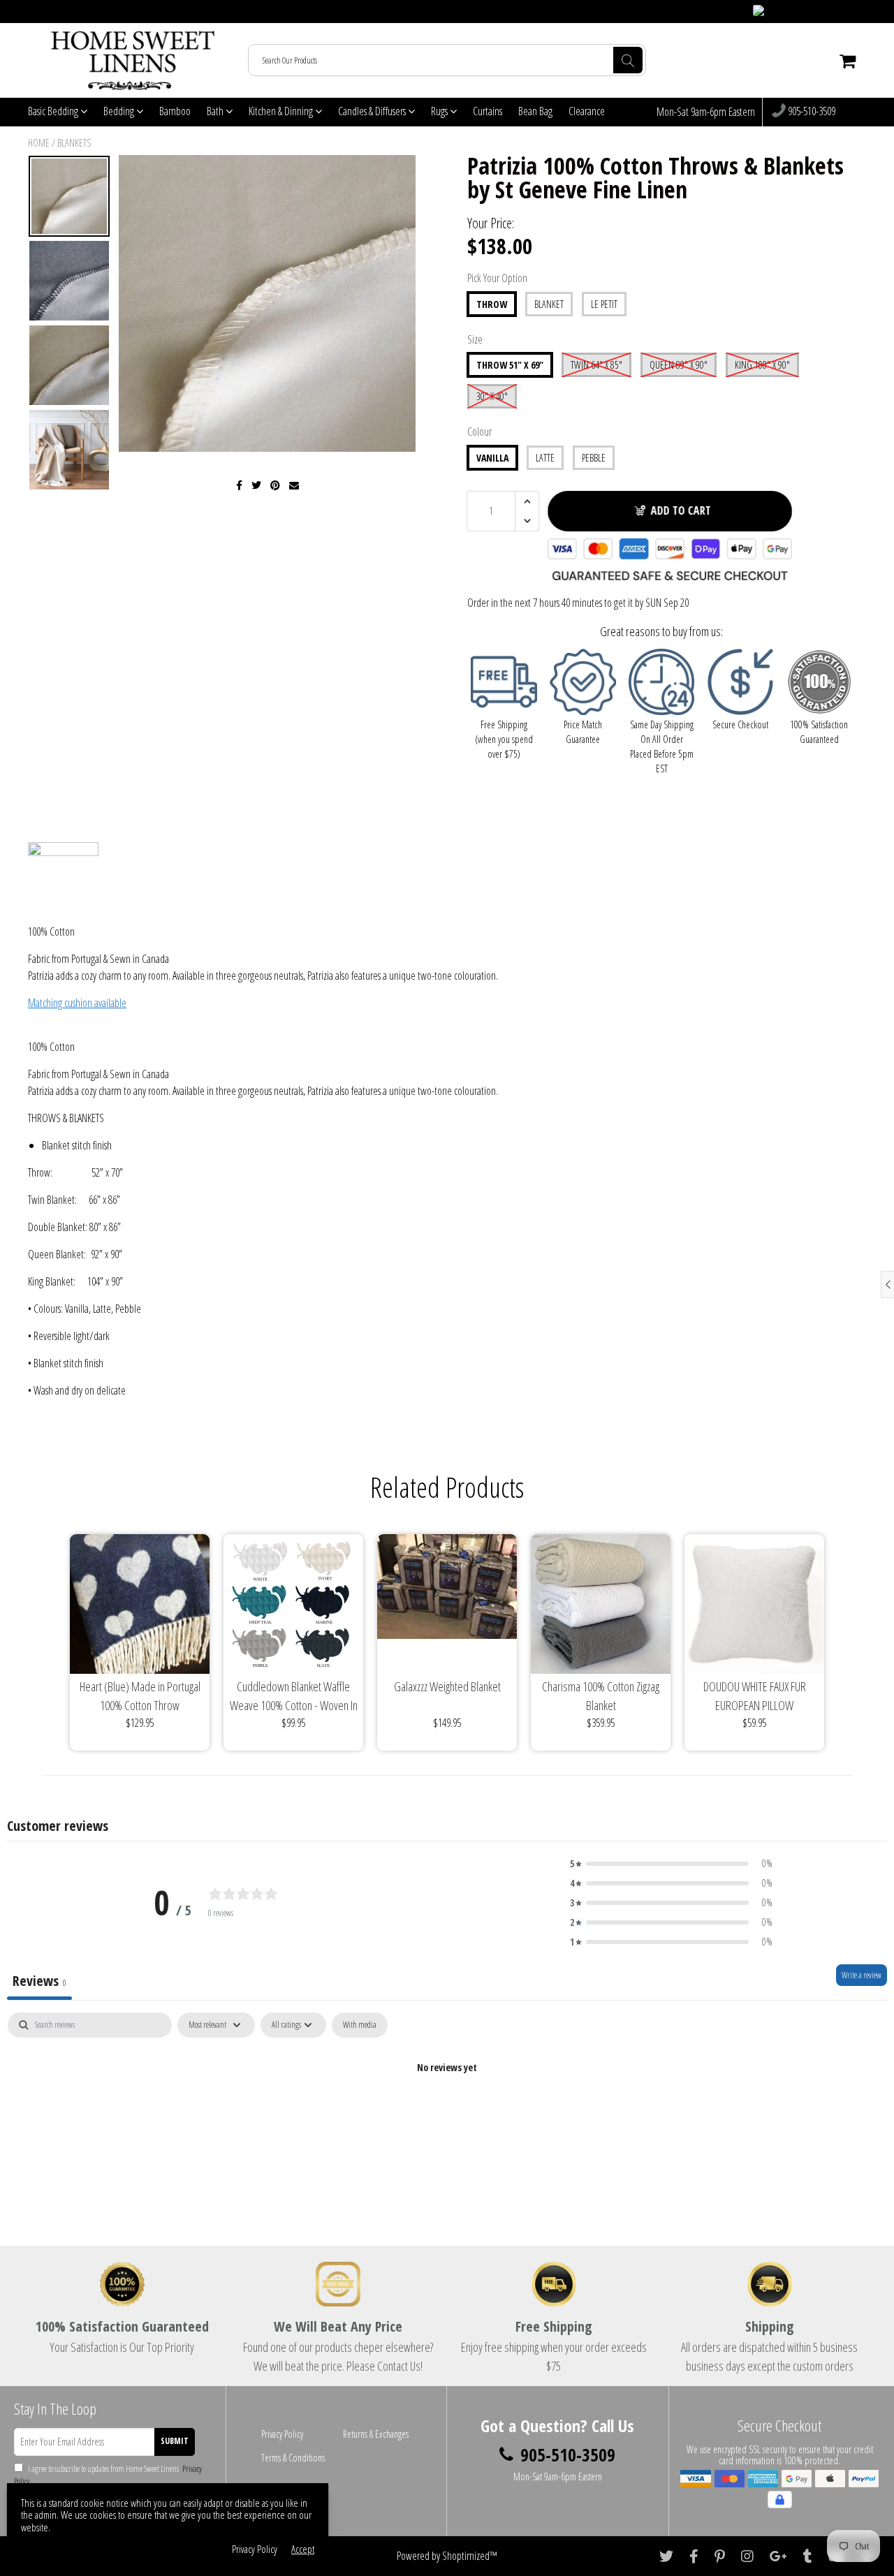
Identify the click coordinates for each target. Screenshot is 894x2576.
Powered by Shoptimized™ (447, 2556)
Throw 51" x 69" (510, 365)
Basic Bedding (54, 111)
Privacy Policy (282, 2434)
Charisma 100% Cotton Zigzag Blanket (601, 1696)
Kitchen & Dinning (282, 111)
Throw (492, 304)
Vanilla (492, 458)
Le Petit (604, 304)
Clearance (587, 111)
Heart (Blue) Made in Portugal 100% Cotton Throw (140, 1696)
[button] (671, 1864)
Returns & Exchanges (376, 2434)
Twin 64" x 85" (596, 365)
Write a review (862, 1975)
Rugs (440, 111)
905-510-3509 (811, 112)
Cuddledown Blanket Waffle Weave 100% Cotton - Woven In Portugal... (294, 1697)
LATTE (545, 458)
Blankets (74, 143)
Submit (175, 2441)
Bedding (120, 111)
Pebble (594, 458)
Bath (216, 111)
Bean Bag (535, 111)
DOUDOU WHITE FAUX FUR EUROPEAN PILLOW (755, 1696)
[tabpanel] (447, 2115)
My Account (839, 12)
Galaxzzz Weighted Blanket (447, 1686)
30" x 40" (492, 396)
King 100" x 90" (762, 365)
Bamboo (175, 111)
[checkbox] (360, 2025)
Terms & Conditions (293, 2458)
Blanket (549, 304)
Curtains (488, 111)
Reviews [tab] (39, 1981)
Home (39, 143)
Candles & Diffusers (373, 111)
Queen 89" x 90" (679, 365)
